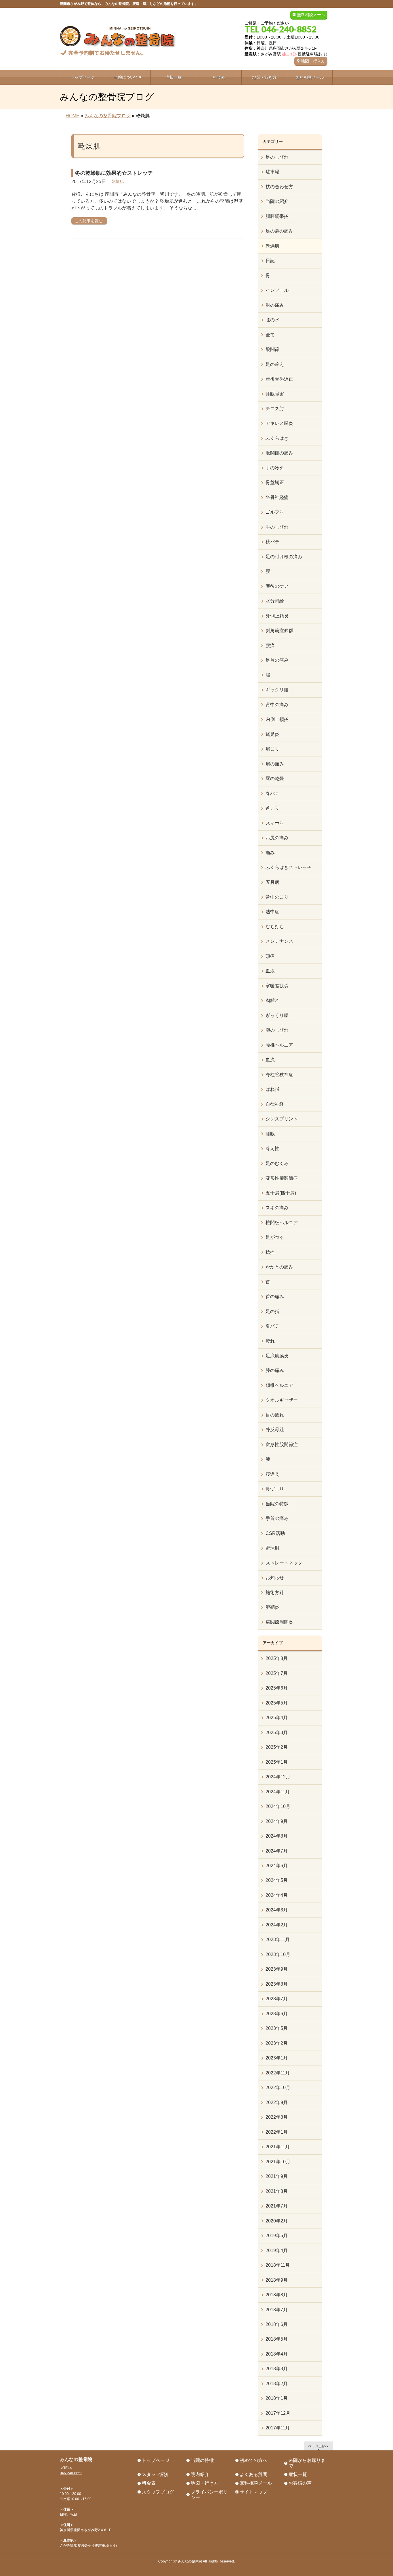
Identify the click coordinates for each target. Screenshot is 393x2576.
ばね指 (272, 1089)
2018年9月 (277, 2280)
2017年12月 (278, 2413)
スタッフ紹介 (156, 2474)
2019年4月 (277, 2250)
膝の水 (272, 320)
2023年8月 (277, 1984)
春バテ (272, 793)
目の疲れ (275, 1415)
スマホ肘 (275, 823)
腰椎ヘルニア (279, 1045)
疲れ (270, 1341)
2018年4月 (277, 2354)
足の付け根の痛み (284, 557)
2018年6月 (277, 2324)
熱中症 (272, 912)
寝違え (272, 1474)
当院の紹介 (277, 201)
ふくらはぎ (277, 438)
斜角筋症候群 (279, 630)
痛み (270, 853)
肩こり (272, 749)
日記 (270, 261)
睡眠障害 (275, 394)
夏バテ (272, 1326)
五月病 (272, 882)
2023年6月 (277, 2014)
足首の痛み (277, 660)
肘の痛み (275, 305)
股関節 (272, 349)
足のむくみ (277, 1163)
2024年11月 (278, 1792)
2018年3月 (277, 2369)
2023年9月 (277, 1969)
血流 (270, 1060)
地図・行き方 (313, 61)
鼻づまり (275, 1489)
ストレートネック (284, 1563)
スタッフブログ (158, 2492)
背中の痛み (277, 705)
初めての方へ (253, 2460)
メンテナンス (279, 941)
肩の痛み (275, 764)
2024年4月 (277, 1895)
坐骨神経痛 (277, 497)
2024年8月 (277, 1836)
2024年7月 (277, 1851)
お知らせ (275, 1578)
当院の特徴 (277, 1504)
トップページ (156, 2460)
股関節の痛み (279, 453)
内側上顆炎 (277, 719)
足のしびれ (277, 157)
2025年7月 (277, 1673)
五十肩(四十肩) (281, 1193)
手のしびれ (277, 527)
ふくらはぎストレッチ (289, 867)
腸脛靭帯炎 (277, 216)
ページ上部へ (318, 2446)
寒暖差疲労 (277, 986)
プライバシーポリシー (209, 2495)
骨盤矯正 (275, 482)
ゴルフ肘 (275, 512)
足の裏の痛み (279, 231)
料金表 (149, 2483)
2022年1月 (277, 2132)
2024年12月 (278, 1777)
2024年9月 (277, 1821)
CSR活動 (275, 1533)
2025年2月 (277, 1747)
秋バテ (272, 542)
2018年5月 (277, 2339)
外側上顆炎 (277, 616)
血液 (270, 971)
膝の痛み (275, 1370)
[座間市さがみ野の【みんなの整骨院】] (118, 49)
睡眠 (270, 1134)
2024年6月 (277, 1866)
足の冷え (275, 364)
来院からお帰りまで (307, 2463)
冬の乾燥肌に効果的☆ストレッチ (114, 173)
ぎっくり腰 (277, 1015)
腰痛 (270, 645)
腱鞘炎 (272, 1607)
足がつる (275, 1237)
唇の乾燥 (275, 779)
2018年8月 (277, 2295)
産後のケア (277, 586)
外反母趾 (275, 1430)
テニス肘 (275, 409)
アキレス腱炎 (279, 423)
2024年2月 (277, 1925)
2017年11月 (278, 2428)
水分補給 (275, 601)
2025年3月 (277, 1733)
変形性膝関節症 (282, 1178)
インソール (277, 290)
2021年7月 (277, 2206)
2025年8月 (277, 1658)
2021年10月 (278, 2162)
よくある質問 (253, 2474)
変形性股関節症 (282, 1445)
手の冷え (275, 468)
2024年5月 (277, 1880)
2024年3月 (277, 1910)
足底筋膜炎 (277, 1356)
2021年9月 (277, 2176)
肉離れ (272, 1000)
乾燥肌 (118, 181)
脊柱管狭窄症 (279, 1075)
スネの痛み (277, 1208)
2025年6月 (277, 1688)
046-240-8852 (71, 2473)
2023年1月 (277, 2058)
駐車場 (272, 172)
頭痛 (270, 956)
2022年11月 (278, 2073)
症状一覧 (298, 2474)
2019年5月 (277, 2236)
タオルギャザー (282, 1400)
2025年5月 (277, 1703)
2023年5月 (277, 2028)
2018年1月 (277, 2398)
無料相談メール (311, 15)
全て (270, 335)
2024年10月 (278, 1806)
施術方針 (275, 1593)
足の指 (272, 1311)
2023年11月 (278, 1939)
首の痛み (275, 1296)
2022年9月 (277, 2102)
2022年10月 (278, 2088)
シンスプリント (282, 1119)
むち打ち (275, 927)
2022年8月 (277, 2117)
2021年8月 (277, 2191)
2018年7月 (277, 2310)
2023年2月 (277, 2043)
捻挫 (270, 1252)
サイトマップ (253, 2492)
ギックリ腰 (277, 690)
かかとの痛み (279, 1267)
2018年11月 (278, 2265)
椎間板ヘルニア (282, 1223)
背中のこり (277, 897)
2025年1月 (277, 1762)
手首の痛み (277, 1518)
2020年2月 (277, 2221)
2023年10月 (278, 1954)
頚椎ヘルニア (279, 1385)
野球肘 (272, 1548)
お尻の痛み (277, 838)
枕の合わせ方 (279, 187)
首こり (272, 808)
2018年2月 (277, 2384)
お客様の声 (300, 2483)
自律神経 (275, 1104)
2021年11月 (278, 2147)
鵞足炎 (272, 734)
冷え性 (272, 1148)
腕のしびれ (277, 1030)
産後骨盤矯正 (279, 379)
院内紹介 (200, 2474)
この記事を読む (89, 221)
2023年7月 (277, 1999)
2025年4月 (277, 1718)
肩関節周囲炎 (279, 1622)
